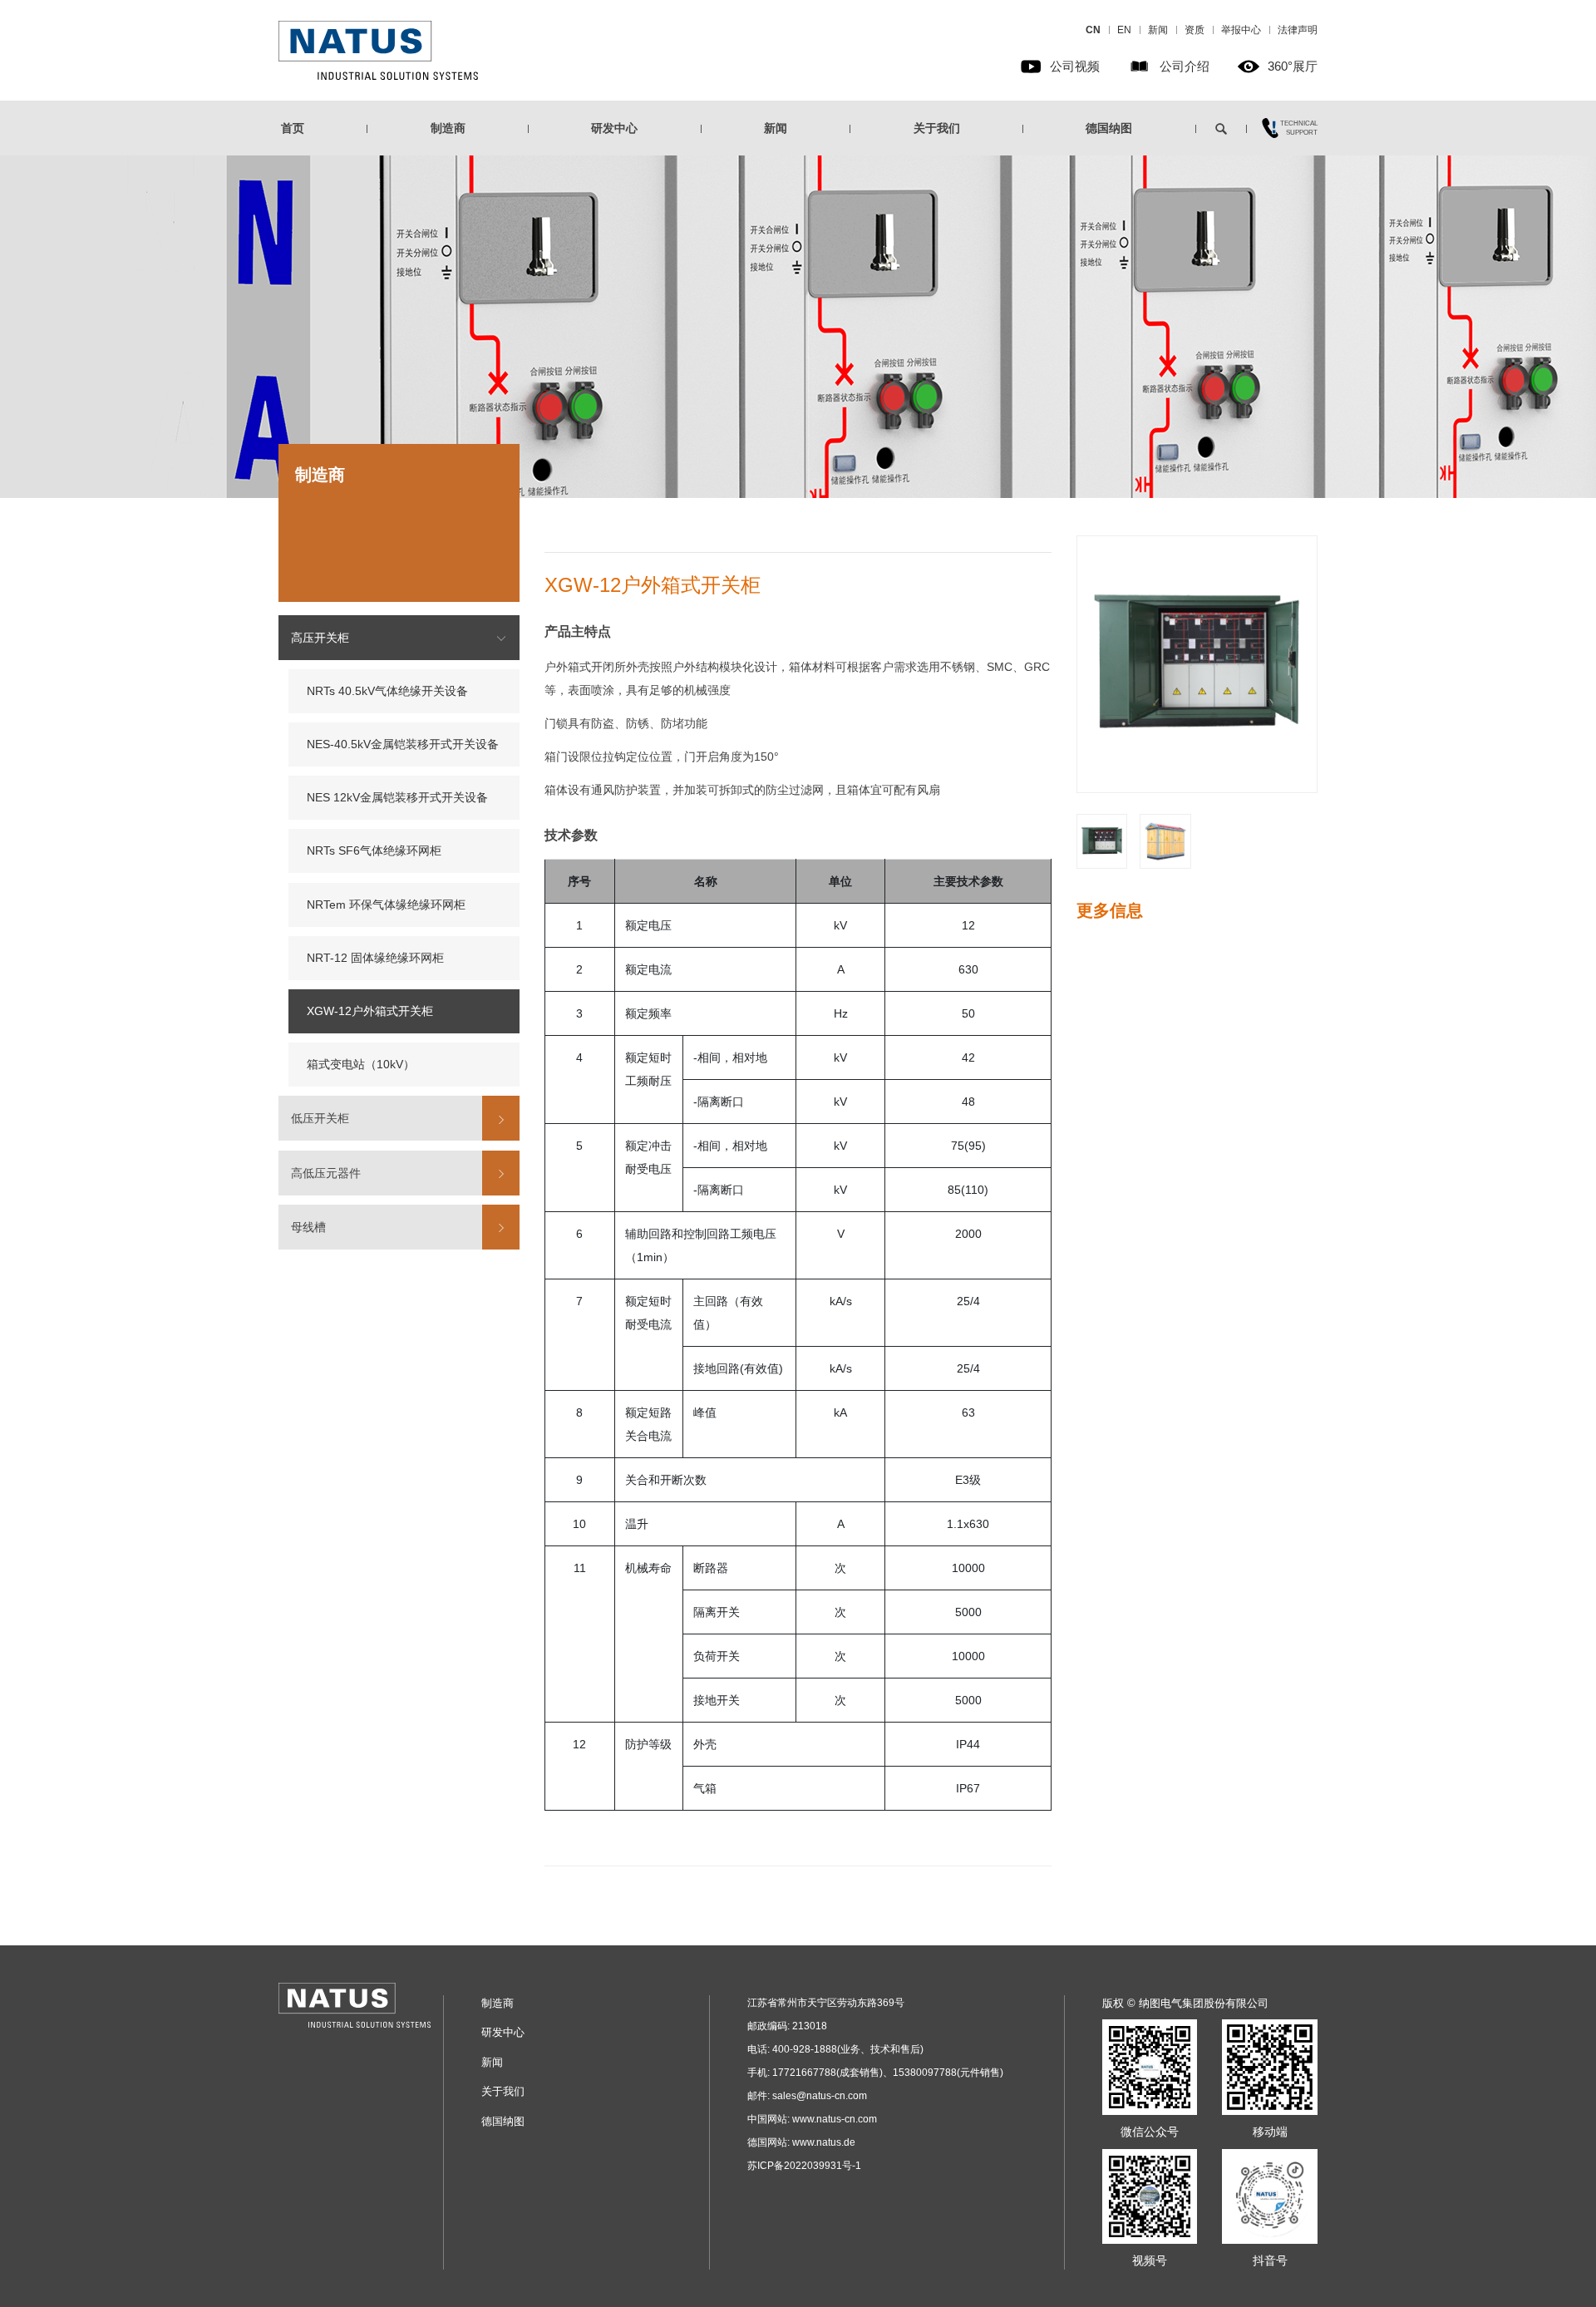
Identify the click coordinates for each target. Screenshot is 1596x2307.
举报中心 (1241, 30)
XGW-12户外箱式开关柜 (370, 1011)
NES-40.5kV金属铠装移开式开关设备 (403, 744)
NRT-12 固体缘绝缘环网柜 (375, 958)
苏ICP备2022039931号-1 (804, 2166)
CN (1093, 30)
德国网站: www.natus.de (801, 2142)
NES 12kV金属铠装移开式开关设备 (397, 798)
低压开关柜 (320, 1119)
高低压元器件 (326, 1173)
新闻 (1158, 30)
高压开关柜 (320, 638)
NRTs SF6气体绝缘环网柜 (374, 851)
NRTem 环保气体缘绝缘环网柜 (386, 905)
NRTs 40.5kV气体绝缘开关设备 (387, 691)
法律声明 (1298, 30)
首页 (293, 128)
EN (1124, 30)
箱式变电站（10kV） (361, 1065)
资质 (1195, 30)
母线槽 (308, 1227)
